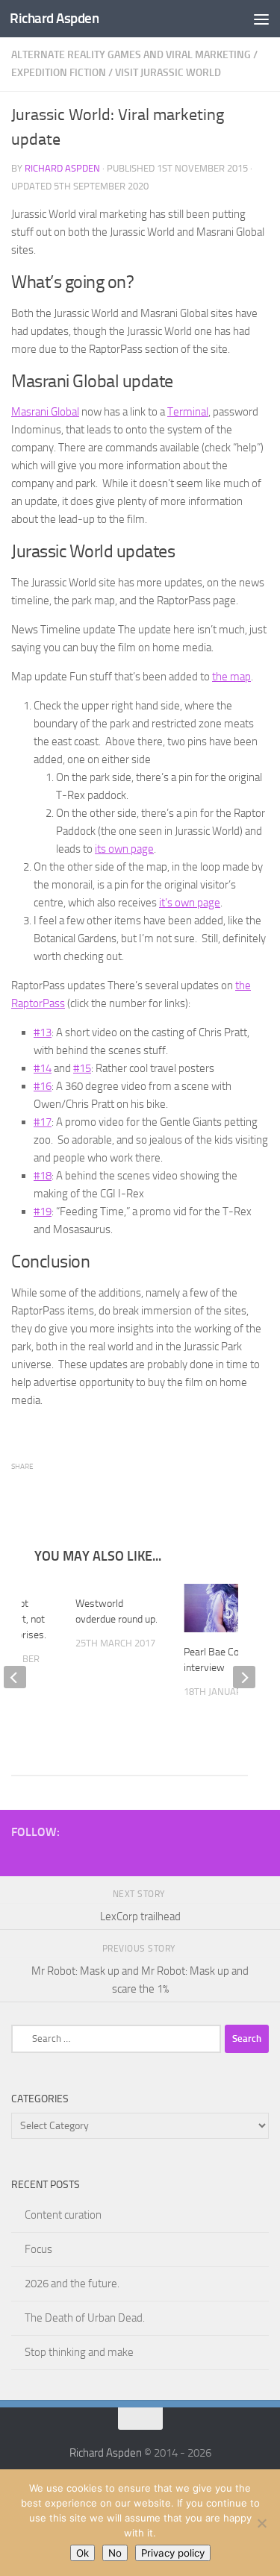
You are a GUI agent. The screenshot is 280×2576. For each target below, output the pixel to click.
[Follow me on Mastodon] (212, 1855)
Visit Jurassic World (168, 73)
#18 (43, 1176)
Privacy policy (173, 2553)
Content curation (63, 2216)
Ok (83, 2553)
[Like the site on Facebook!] (116, 1855)
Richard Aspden (54, 18)
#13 (43, 1032)
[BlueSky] (164, 1855)
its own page (124, 849)
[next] (244, 1678)
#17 (43, 1122)
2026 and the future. (72, 2285)
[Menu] (261, 19)
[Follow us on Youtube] (45, 1855)
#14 (43, 1068)
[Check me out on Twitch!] (69, 1855)
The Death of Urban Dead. (85, 2319)
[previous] (15, 1678)
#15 (82, 1068)
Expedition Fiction (59, 73)
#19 (43, 1212)
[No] (261, 2523)
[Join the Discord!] (93, 1855)
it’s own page (190, 903)
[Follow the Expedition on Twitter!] (236, 1855)
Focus (38, 2251)
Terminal (188, 412)
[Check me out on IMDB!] (188, 1855)
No (115, 2553)
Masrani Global (45, 412)
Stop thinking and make (79, 2354)
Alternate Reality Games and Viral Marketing (131, 55)
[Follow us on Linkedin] (260, 1855)
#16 (43, 1086)
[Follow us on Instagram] (140, 1855)
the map (231, 677)
